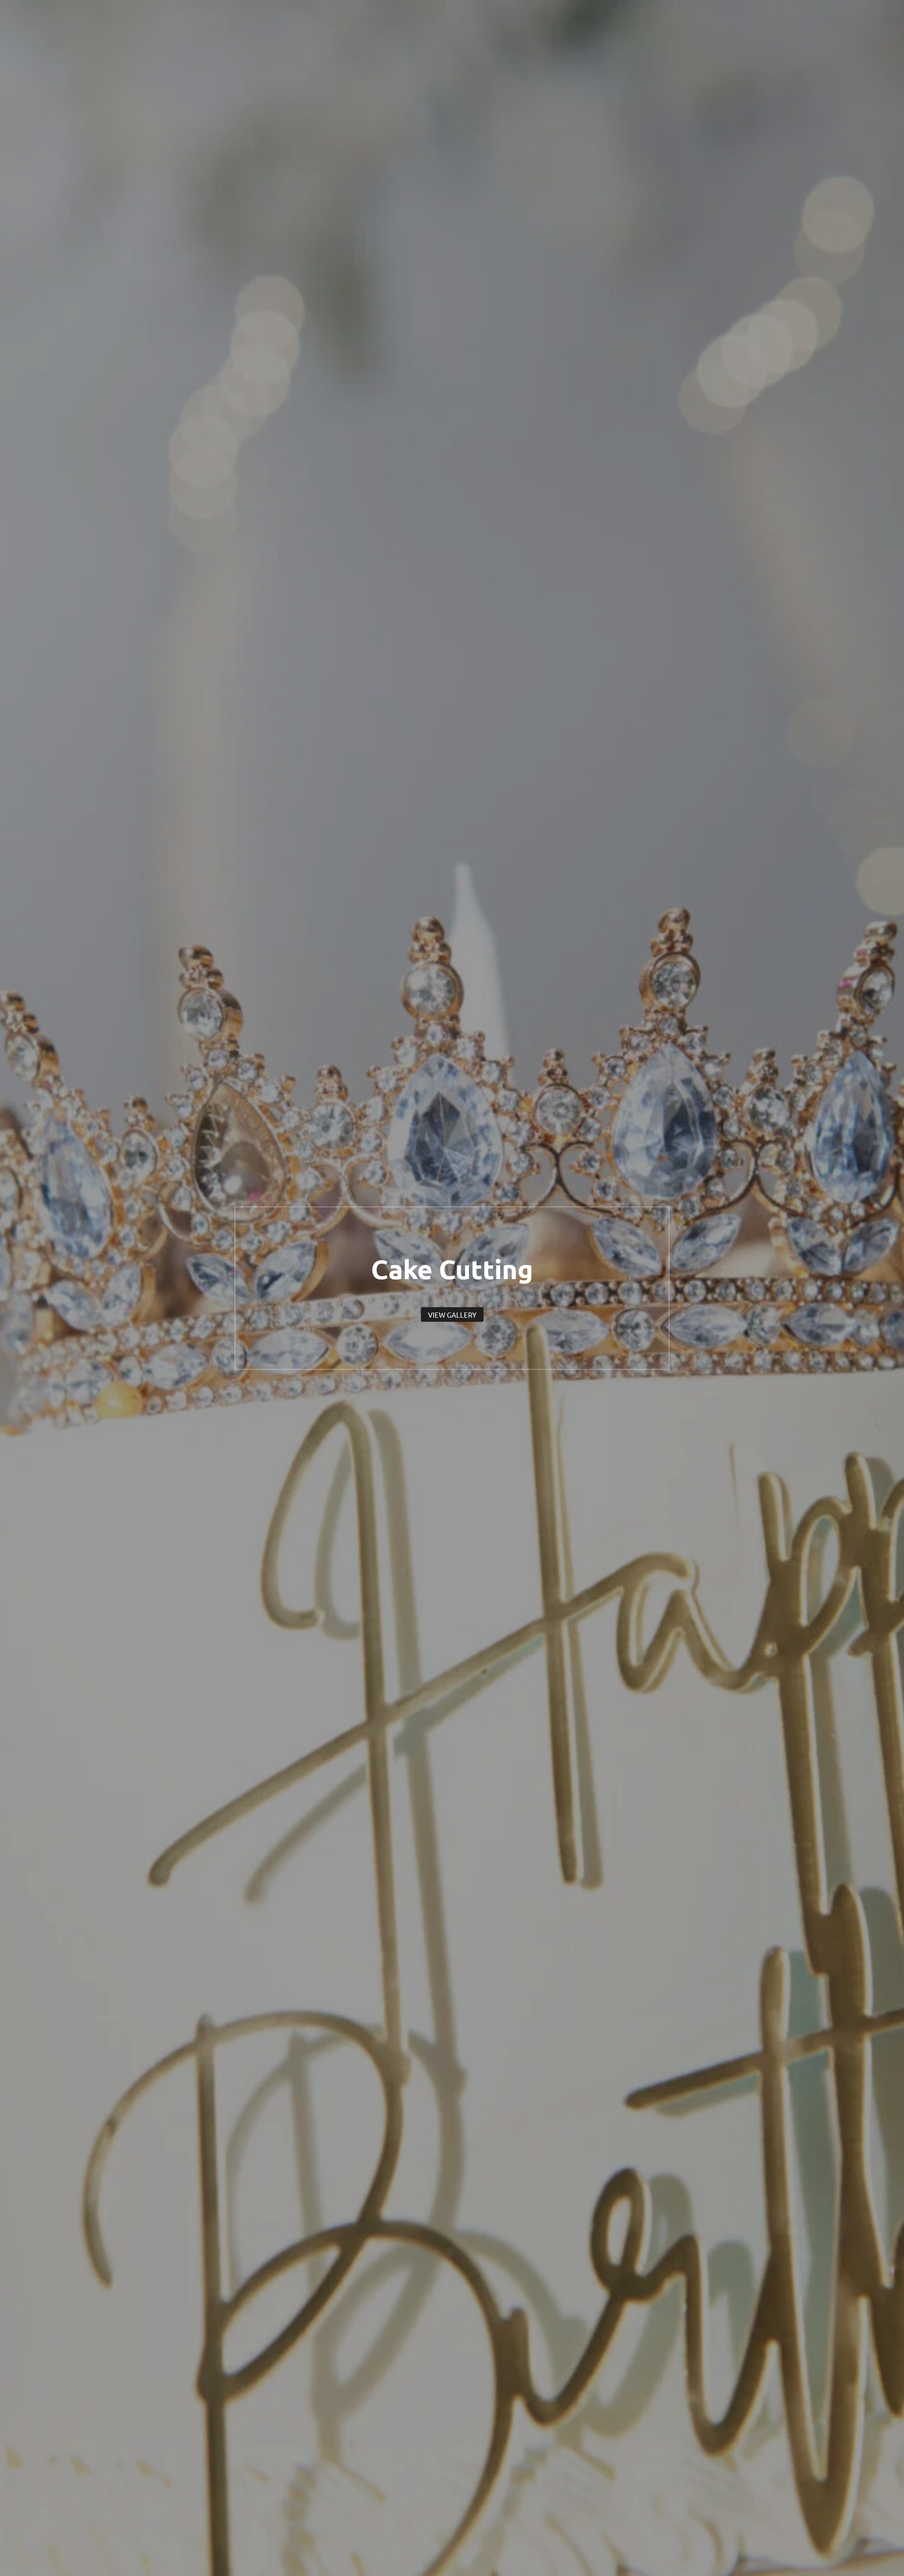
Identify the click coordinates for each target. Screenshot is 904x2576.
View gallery (452, 1314)
